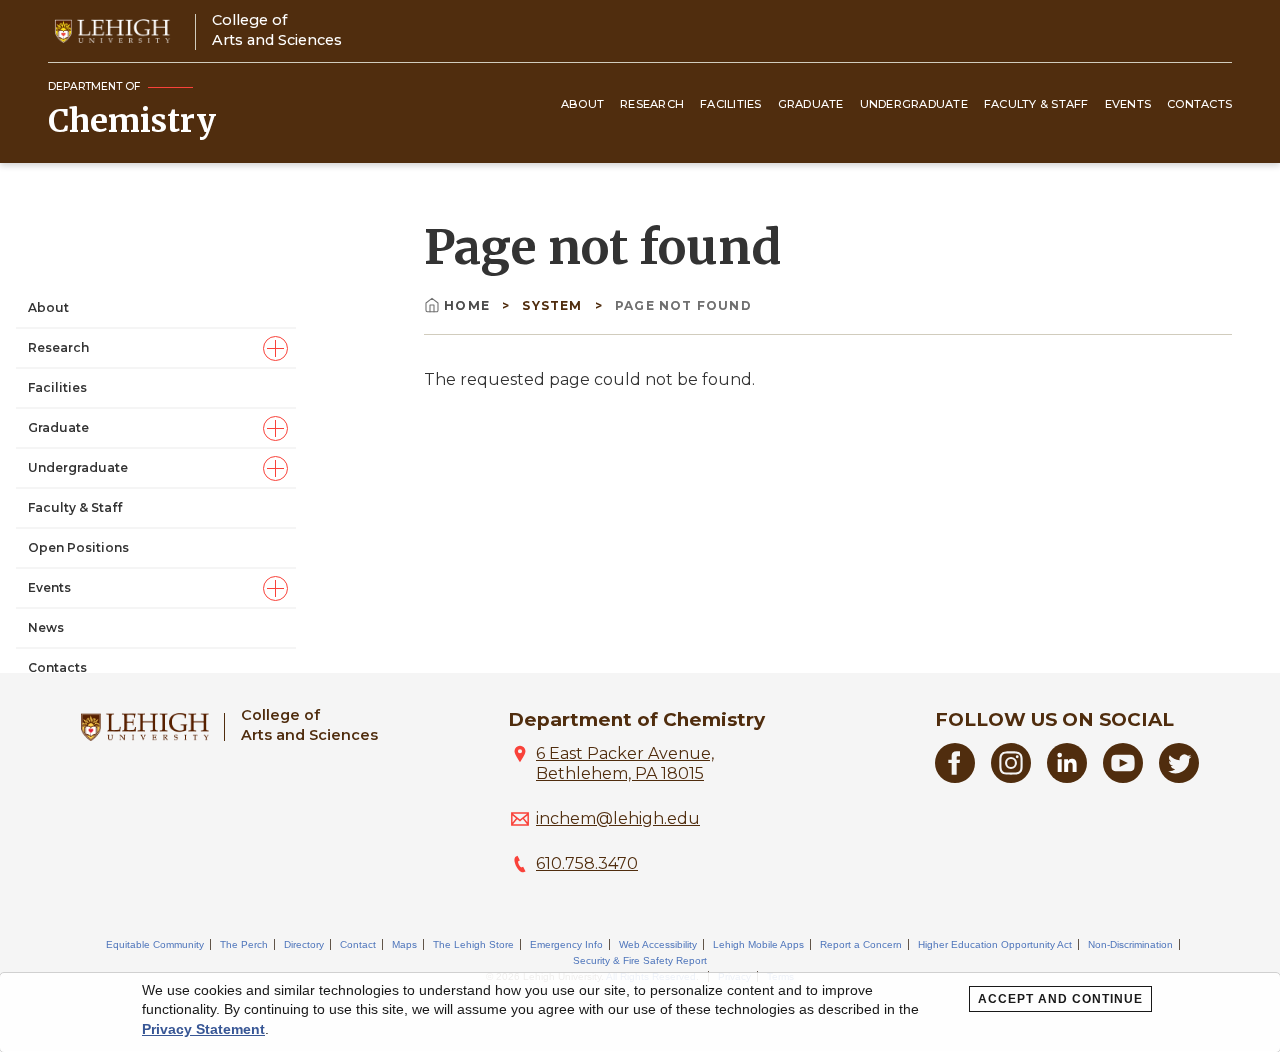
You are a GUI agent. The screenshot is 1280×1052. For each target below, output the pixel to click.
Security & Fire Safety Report (640, 960)
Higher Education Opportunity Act (995, 944)
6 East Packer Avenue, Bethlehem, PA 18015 (625, 763)
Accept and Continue (1060, 999)
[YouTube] (1123, 777)
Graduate (811, 104)
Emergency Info (566, 944)
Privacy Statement (203, 1029)
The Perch (244, 944)
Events (1128, 104)
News (46, 627)
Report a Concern (861, 944)
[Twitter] (1179, 777)
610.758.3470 (587, 863)
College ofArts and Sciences (277, 29)
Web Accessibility (658, 944)
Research (652, 104)
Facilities (731, 104)
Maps (404, 944)
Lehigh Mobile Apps (758, 944)
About (582, 104)
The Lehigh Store (473, 944)
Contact (358, 944)
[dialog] (640, 1012)
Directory (304, 944)
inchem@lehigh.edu (618, 818)
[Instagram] (1011, 777)
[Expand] (275, 348)
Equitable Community (155, 944)
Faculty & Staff (1036, 104)
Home (469, 305)
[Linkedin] (1067, 777)
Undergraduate (914, 104)
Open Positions (78, 547)
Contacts (1199, 104)
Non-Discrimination (1130, 944)
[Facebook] (955, 777)
